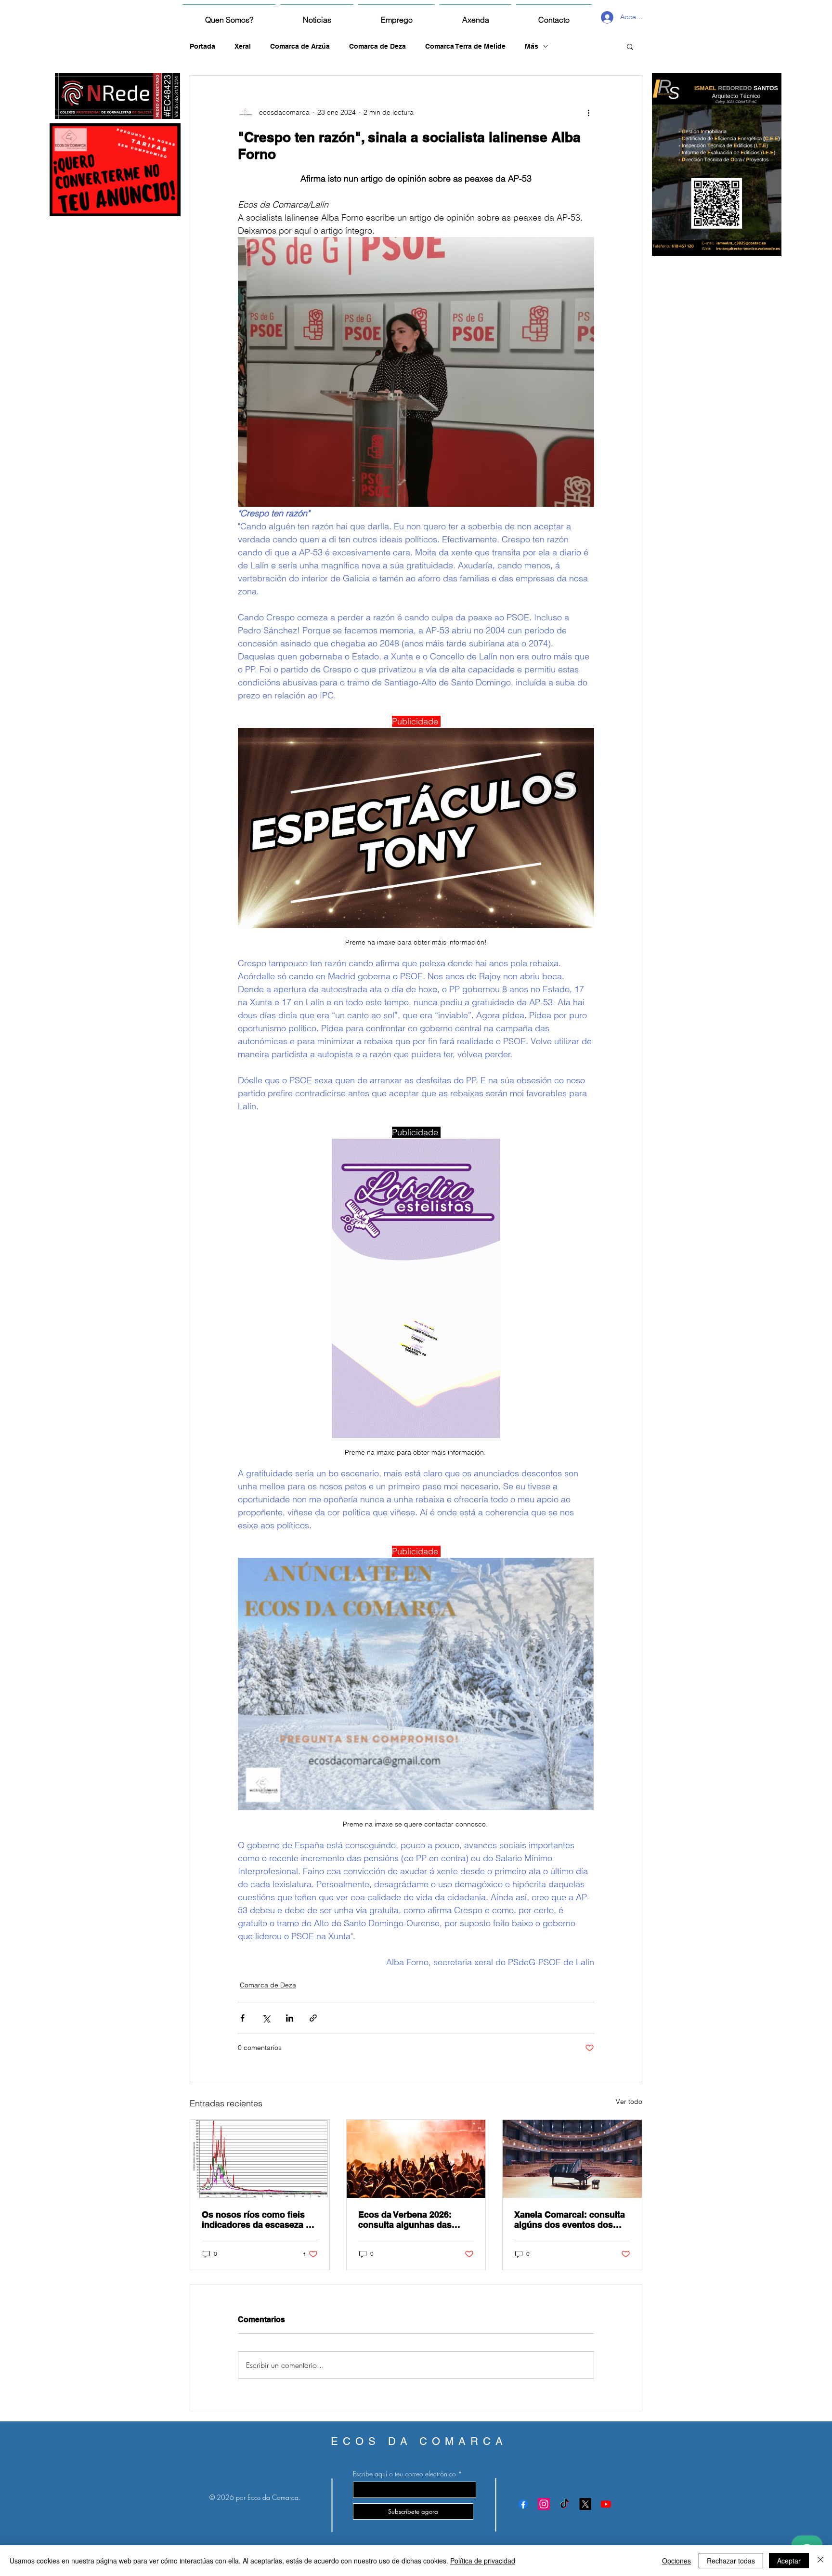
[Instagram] (544, 2504)
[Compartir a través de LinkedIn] (290, 2018)
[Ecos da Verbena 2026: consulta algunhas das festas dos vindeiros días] (416, 2159)
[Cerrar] (820, 2561)
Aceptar (789, 2561)
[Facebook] (523, 2504)
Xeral (243, 46)
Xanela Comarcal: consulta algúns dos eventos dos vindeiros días (570, 2220)
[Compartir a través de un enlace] (313, 2018)
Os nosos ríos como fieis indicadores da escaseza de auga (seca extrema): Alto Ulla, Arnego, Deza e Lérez (259, 2220)
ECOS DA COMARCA (419, 2441)
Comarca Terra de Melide (465, 46)
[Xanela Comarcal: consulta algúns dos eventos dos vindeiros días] (572, 2159)
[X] (585, 2504)
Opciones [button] (676, 2561)
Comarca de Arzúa (300, 46)
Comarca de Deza (377, 46)
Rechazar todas (731, 2561)
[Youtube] (606, 2504)
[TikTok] (565, 2504)
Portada (202, 46)
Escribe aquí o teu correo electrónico (404, 2474)
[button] (630, 46)
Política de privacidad (483, 2561)
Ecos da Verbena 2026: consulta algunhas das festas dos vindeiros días (410, 2220)
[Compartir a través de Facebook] (242, 2018)
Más (532, 46)
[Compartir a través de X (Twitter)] (266, 2018)
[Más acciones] (588, 112)
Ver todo (629, 2102)
